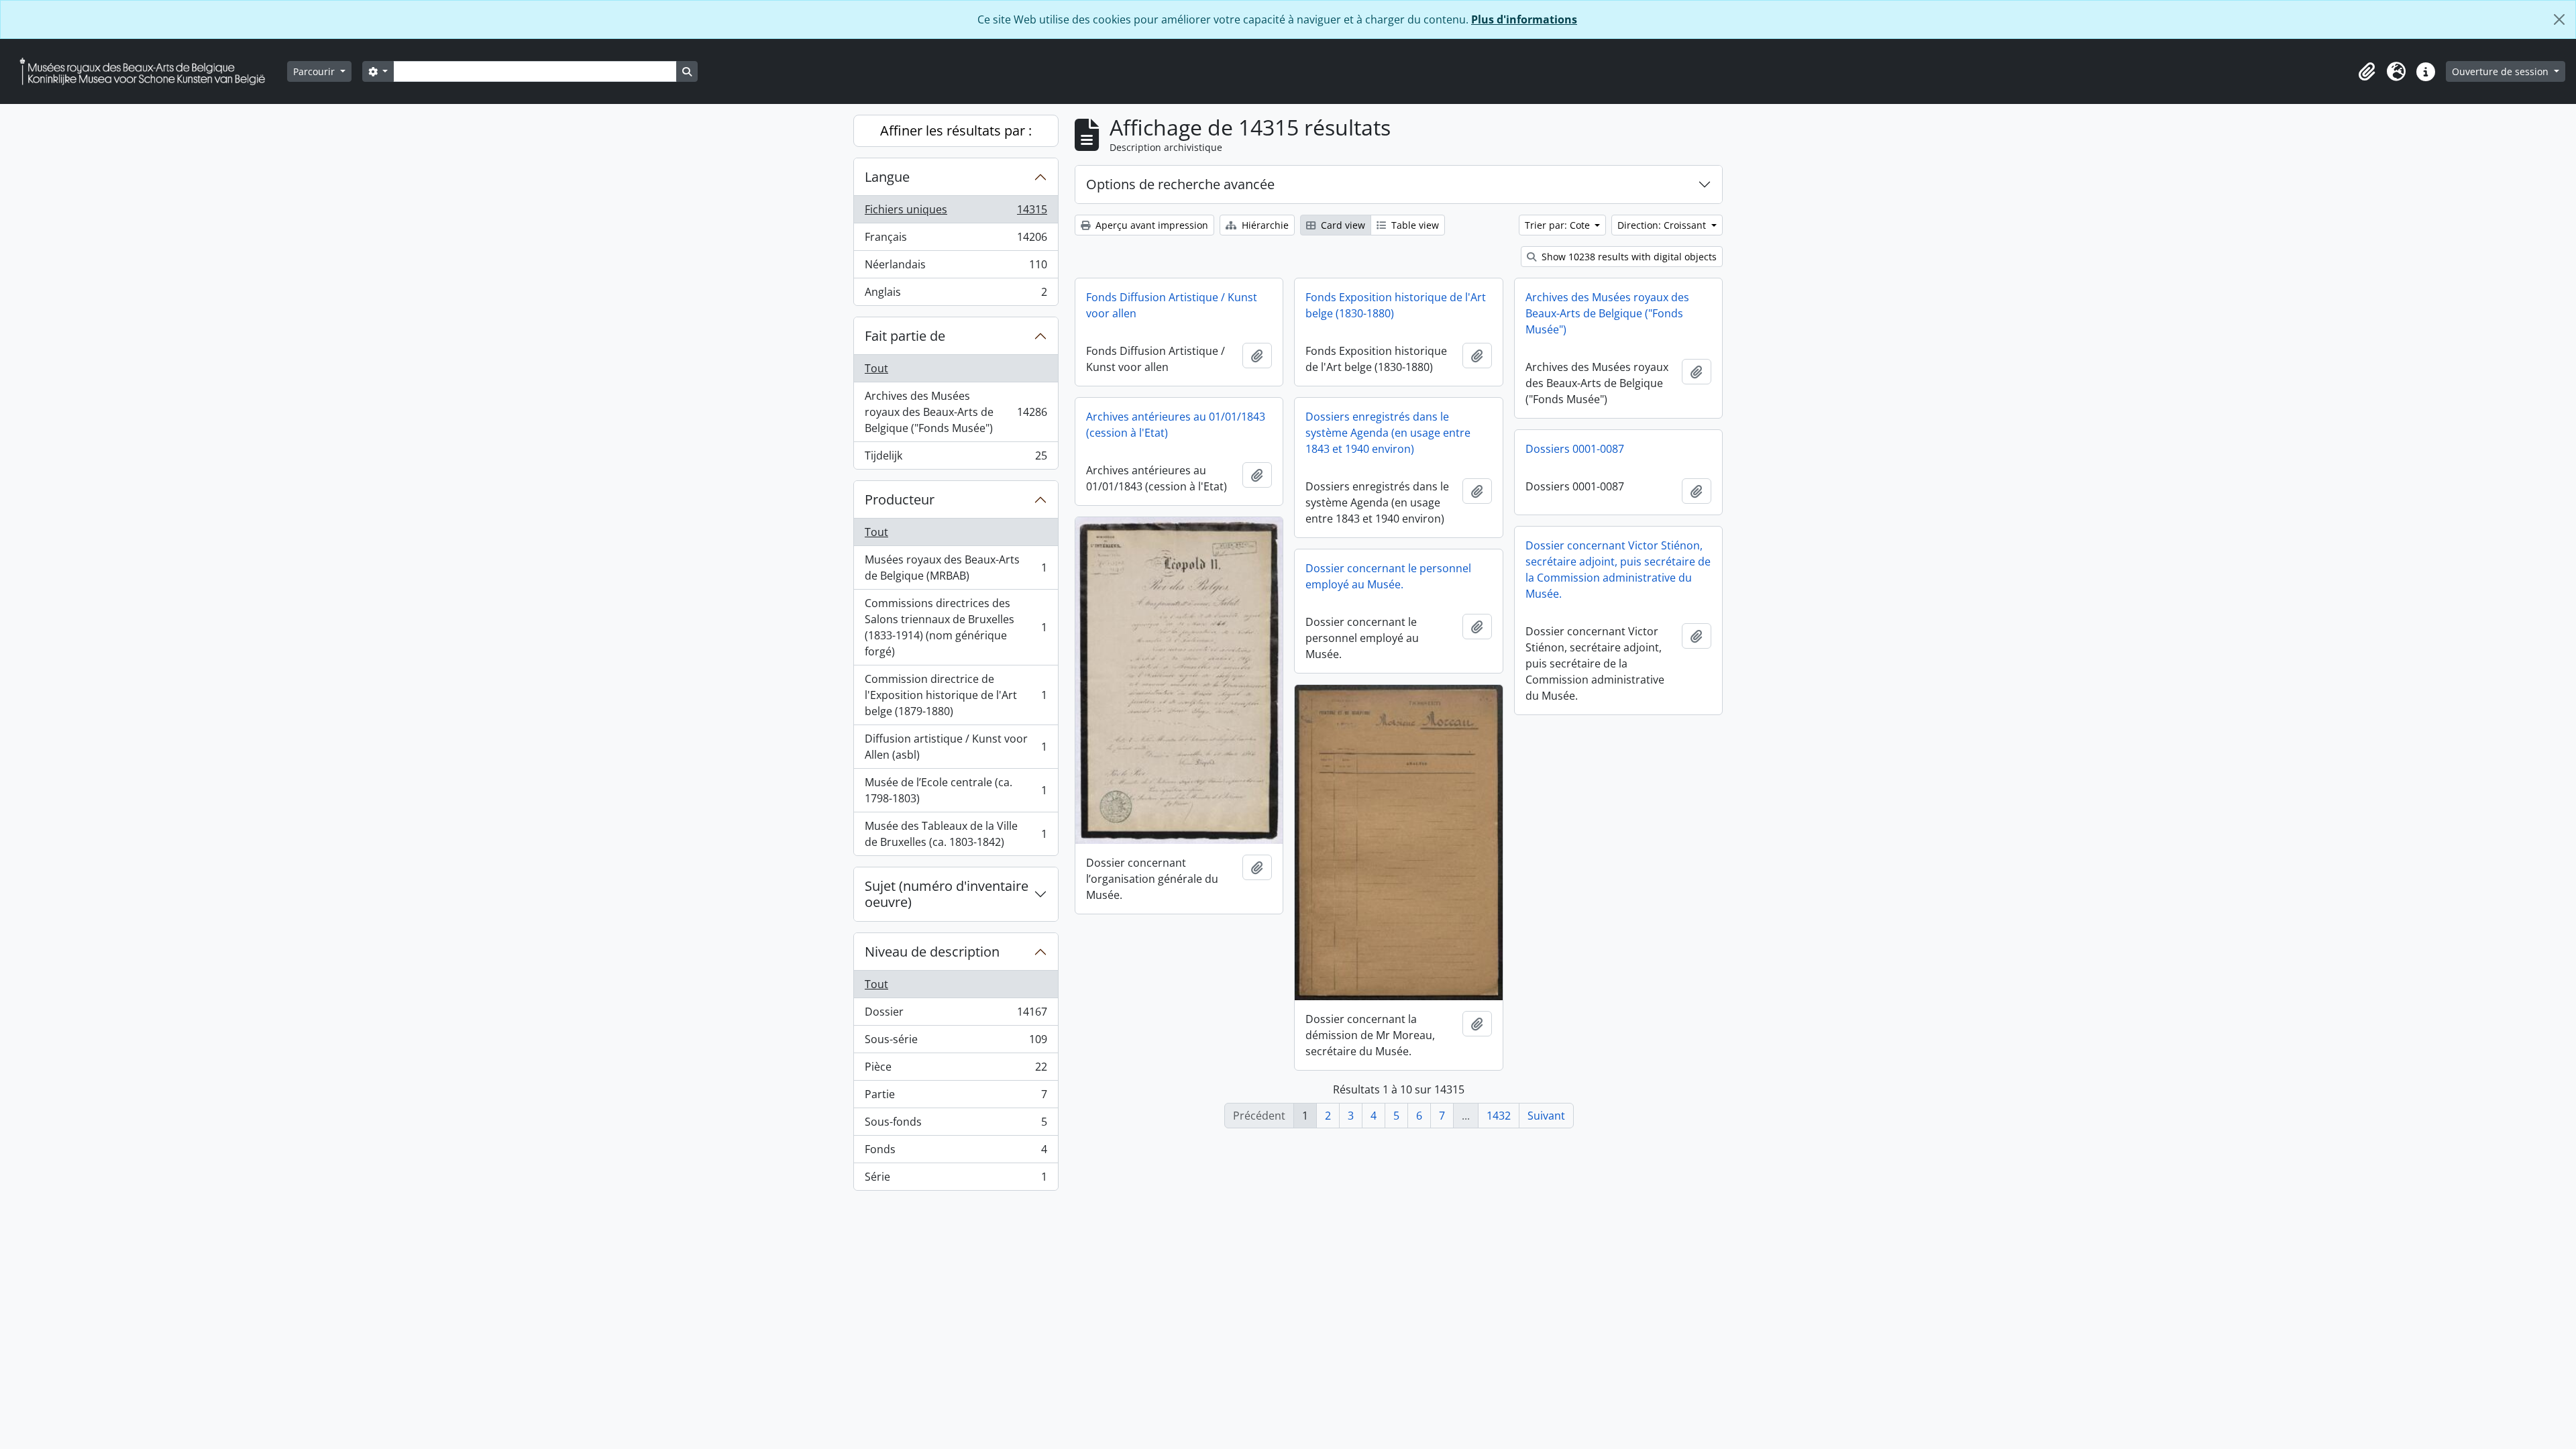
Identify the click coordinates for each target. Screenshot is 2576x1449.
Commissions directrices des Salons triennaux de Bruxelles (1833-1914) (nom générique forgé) (956, 627)
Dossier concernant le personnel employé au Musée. (1388, 576)
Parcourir (315, 71)
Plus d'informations (1524, 19)
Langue (887, 177)
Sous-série (956, 1042)
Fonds (956, 1152)
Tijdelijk (956, 459)
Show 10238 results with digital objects (1628, 257)
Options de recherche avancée (1180, 184)
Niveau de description (932, 952)
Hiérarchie (1264, 225)
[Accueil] (148, 71)
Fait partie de (905, 336)
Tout (876, 368)
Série (956, 1180)
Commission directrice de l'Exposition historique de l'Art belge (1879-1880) (956, 695)
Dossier (956, 1015)
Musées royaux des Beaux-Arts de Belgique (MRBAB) (956, 568)
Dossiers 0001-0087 (1575, 449)
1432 (1499, 1116)
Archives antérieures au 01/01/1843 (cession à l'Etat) (1176, 425)
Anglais (956, 295)
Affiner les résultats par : (956, 130)
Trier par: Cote (1559, 225)
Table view (1414, 225)
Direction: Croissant (1663, 225)
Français (956, 240)
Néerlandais (956, 268)
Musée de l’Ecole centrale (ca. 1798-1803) (956, 790)
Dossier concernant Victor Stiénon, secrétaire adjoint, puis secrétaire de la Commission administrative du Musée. (1618, 570)
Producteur (900, 499)
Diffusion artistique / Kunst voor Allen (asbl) (956, 747)
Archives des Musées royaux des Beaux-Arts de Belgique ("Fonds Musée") (956, 412)
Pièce (956, 1070)
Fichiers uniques (956, 213)
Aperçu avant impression (1150, 225)
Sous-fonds (956, 1125)
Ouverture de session (2502, 71)
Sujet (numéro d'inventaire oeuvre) (947, 894)
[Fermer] (2559, 19)
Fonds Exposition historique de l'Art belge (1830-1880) (1396, 305)
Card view (1342, 225)
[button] (2367, 72)
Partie (956, 1097)
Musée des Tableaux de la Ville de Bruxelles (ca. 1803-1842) (956, 834)
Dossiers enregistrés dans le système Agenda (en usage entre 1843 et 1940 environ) (1388, 433)
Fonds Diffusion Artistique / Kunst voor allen (1172, 305)
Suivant (1546, 1116)
